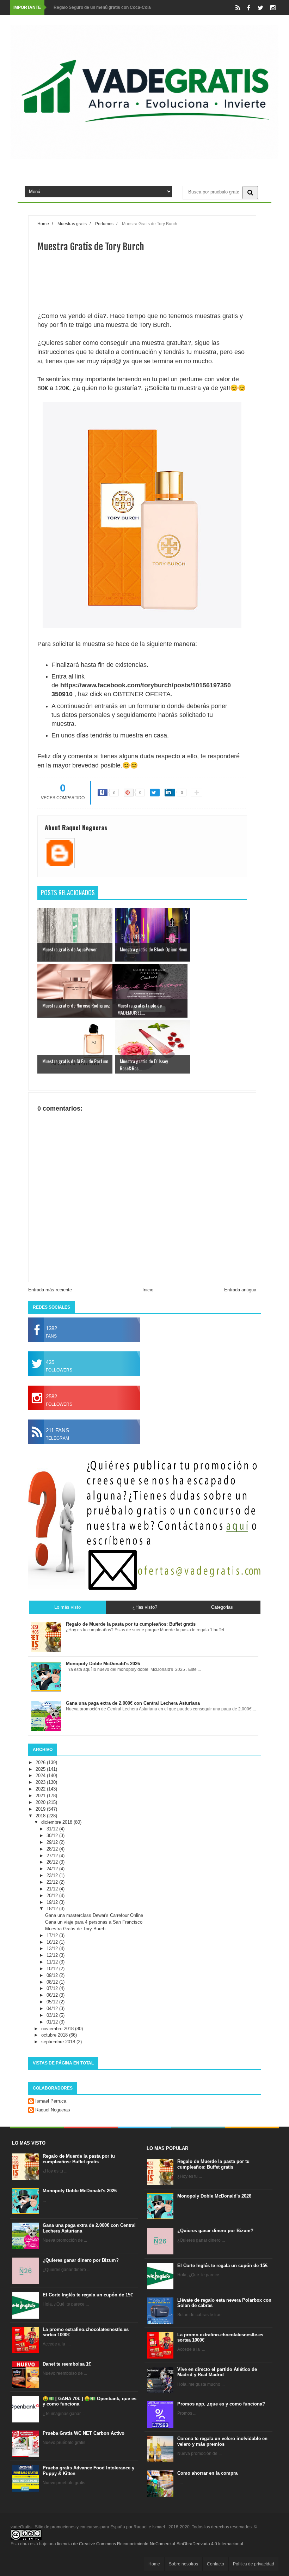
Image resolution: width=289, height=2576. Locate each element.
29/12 (53, 1842)
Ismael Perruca (51, 2101)
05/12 (53, 2002)
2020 (41, 1802)
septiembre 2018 (59, 2042)
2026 (41, 1762)
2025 (41, 1769)
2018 (41, 1816)
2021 (41, 1796)
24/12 (53, 1869)
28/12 (53, 1849)
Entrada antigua (240, 1290)
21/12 (53, 1889)
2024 (41, 1776)
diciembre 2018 (57, 1822)
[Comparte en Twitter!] (155, 793)
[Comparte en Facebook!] (103, 793)
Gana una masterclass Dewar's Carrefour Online (94, 1915)
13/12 (53, 1949)
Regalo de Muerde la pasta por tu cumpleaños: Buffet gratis (79, 2159)
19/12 (53, 1902)
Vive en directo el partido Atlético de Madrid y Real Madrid (217, 2372)
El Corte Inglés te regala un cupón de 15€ (88, 2295)
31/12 (53, 1829)
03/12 (53, 2015)
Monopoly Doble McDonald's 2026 (80, 2191)
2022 (41, 1789)
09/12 (53, 1975)
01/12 (53, 2022)
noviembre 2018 (58, 2029)
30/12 (53, 1836)
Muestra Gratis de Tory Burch (75, 1929)
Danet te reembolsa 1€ (67, 2364)
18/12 (53, 1909)
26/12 (53, 1862)
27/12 (53, 1856)
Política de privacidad (254, 2564)
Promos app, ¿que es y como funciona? (221, 2404)
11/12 (53, 1962)
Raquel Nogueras (53, 2110)
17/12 (53, 1935)
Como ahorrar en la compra (207, 2473)
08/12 (53, 1982)
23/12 (53, 1875)
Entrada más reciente (50, 1290)
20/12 (53, 1896)
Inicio (148, 1290)
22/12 (53, 1882)
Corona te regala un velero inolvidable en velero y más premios (222, 2441)
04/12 (53, 2009)
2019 (41, 1809)
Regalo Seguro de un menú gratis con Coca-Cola (102, 7)
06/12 (53, 1995)
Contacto (216, 2564)
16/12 (53, 1942)
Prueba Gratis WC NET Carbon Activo (84, 2433)
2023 (41, 1782)
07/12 (53, 1988)
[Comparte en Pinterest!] (129, 793)
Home (154, 2564)
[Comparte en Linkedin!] (170, 793)
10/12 (53, 1969)
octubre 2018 (55, 2035)
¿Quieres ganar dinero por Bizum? (81, 2260)
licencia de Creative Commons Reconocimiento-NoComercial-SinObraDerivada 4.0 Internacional (150, 2544)
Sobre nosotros (183, 2564)
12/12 (53, 1955)
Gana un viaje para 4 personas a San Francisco (94, 1922)
